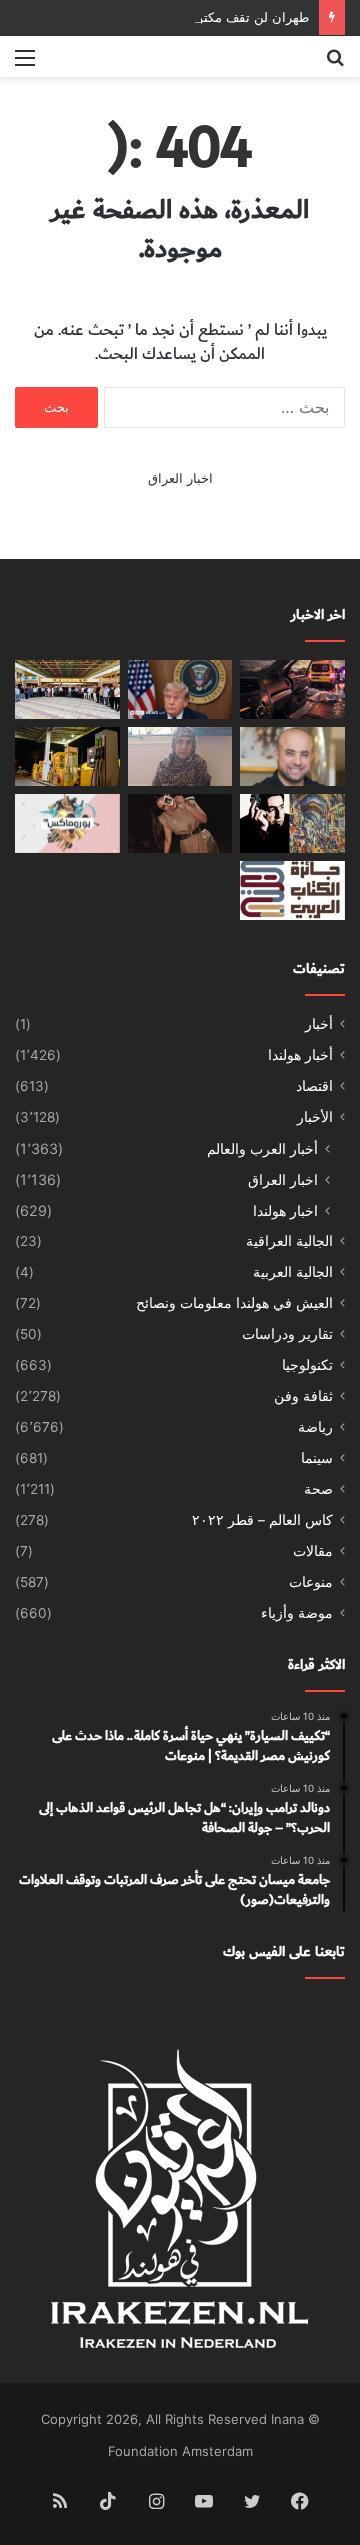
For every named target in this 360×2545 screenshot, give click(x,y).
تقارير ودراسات (287, 1334)
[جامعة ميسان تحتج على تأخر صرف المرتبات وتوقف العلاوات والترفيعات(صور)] (67, 689)
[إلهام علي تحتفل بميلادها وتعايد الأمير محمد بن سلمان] (180, 823)
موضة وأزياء (297, 1613)
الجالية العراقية (289, 1241)
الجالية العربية (293, 1272)
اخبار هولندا (285, 1210)
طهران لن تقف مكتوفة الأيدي (228, 17)
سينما (317, 1458)
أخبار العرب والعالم (262, 1148)
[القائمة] (25, 64)
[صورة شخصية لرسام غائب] (292, 823)
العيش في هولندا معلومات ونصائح (234, 1303)
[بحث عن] (335, 64)
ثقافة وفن (303, 1396)
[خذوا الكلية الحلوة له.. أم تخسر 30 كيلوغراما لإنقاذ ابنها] (180, 756)
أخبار (319, 1024)
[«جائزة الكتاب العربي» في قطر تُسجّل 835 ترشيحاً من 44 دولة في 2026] (292, 890)
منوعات (311, 1582)
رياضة (315, 1427)
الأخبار (315, 1117)
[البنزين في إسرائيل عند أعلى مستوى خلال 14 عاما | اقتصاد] (67, 756)
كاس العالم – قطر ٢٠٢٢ (262, 1520)
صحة (318, 1489)
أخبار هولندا (300, 1055)
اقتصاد (314, 1086)
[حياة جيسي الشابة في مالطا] (67, 823)
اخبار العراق (180, 478)
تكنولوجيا (307, 1365)
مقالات (313, 1551)
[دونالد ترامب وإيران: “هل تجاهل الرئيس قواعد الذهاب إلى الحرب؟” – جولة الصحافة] (180, 689)
